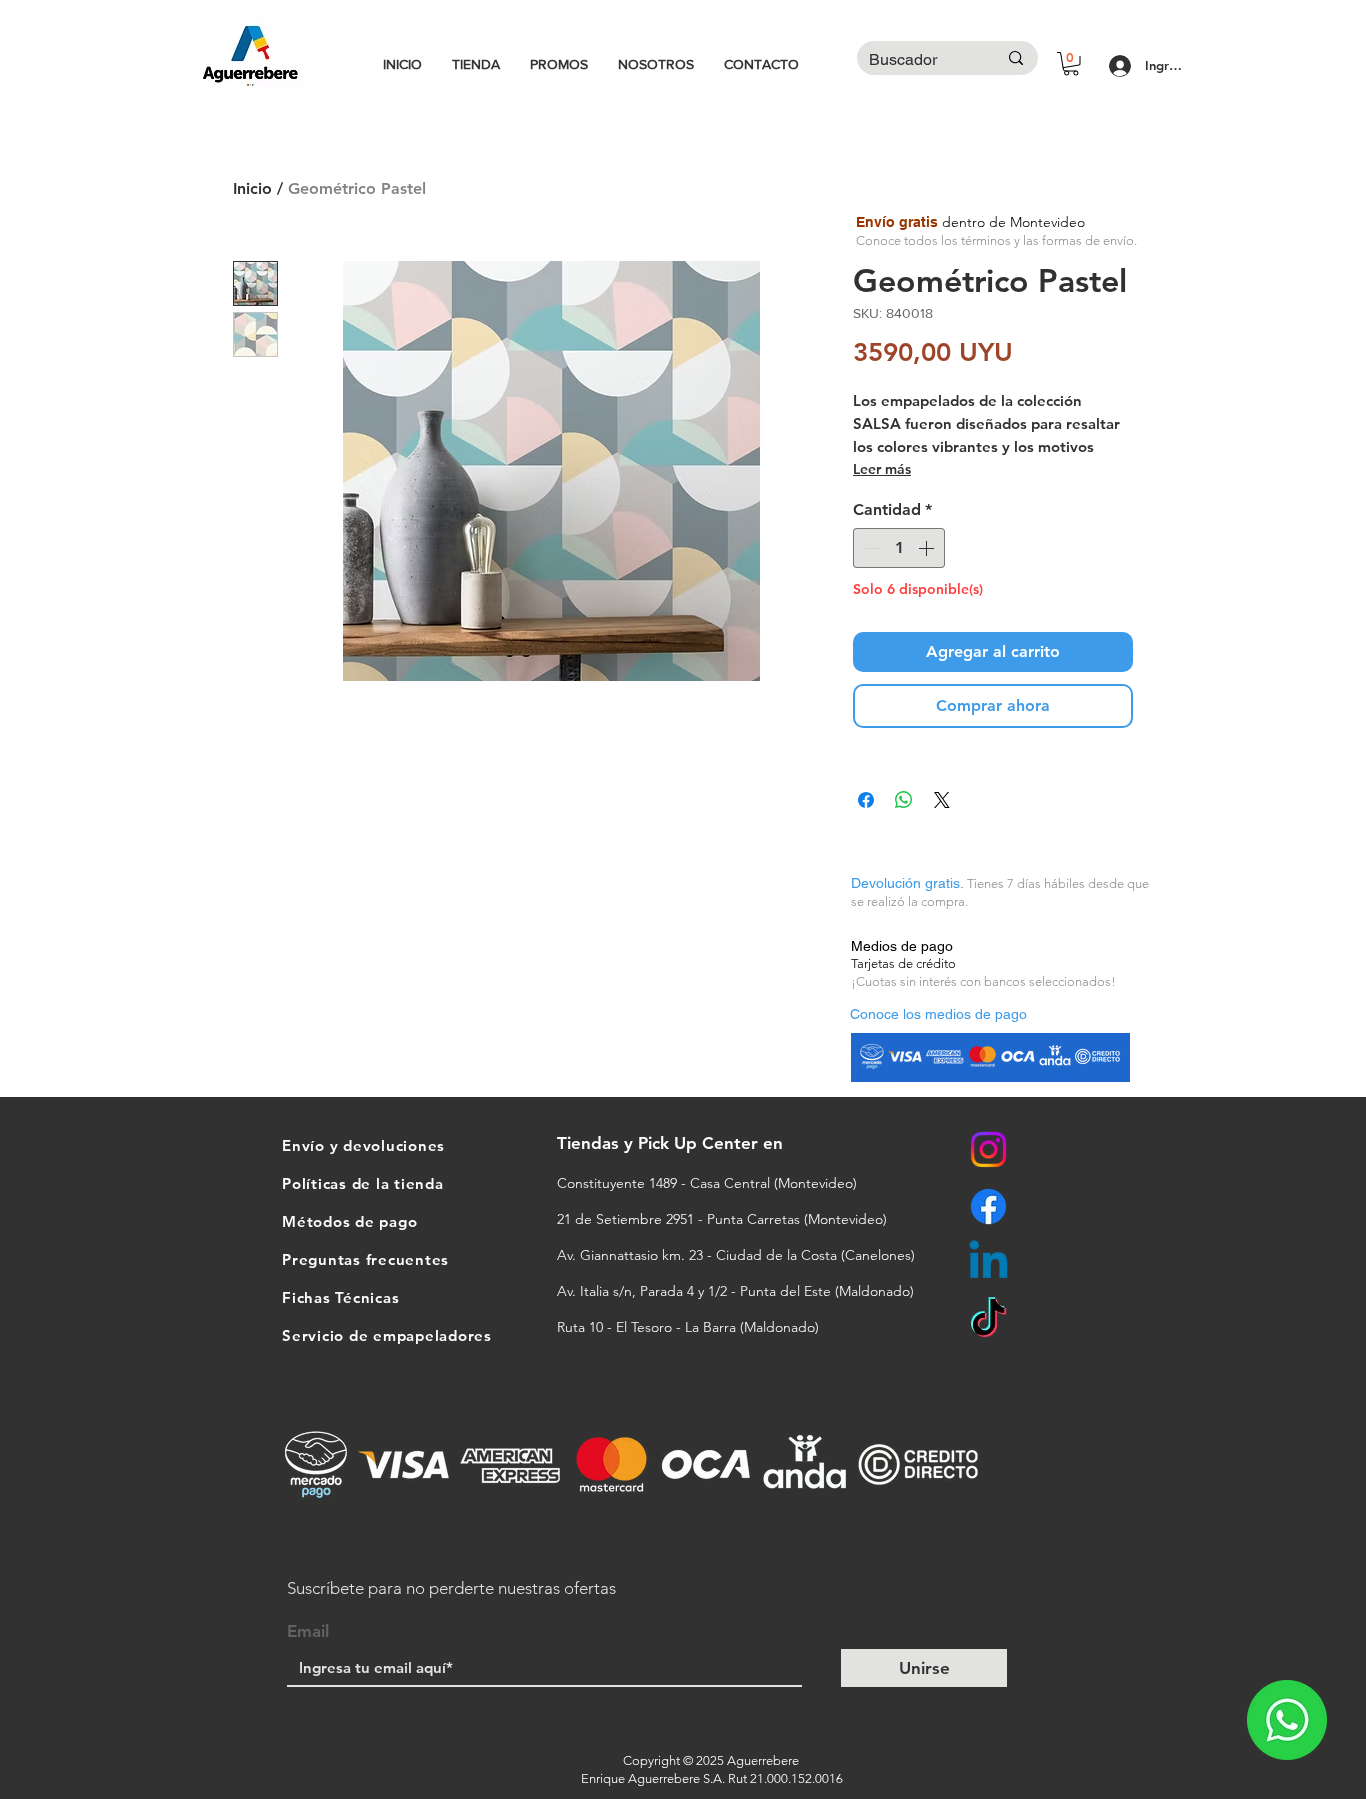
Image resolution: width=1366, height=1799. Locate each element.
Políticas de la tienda (363, 1183)
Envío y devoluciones (363, 1145)
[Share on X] (942, 800)
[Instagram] (988, 1149)
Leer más (882, 469)
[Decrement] (870, 548)
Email (308, 1631)
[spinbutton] (899, 548)
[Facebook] (988, 1206)
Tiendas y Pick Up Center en (672, 1143)
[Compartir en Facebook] (866, 800)
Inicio (252, 188)
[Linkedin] (988, 1263)
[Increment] (928, 548)
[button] (1071, 64)
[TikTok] (988, 1320)
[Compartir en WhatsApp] (904, 800)
